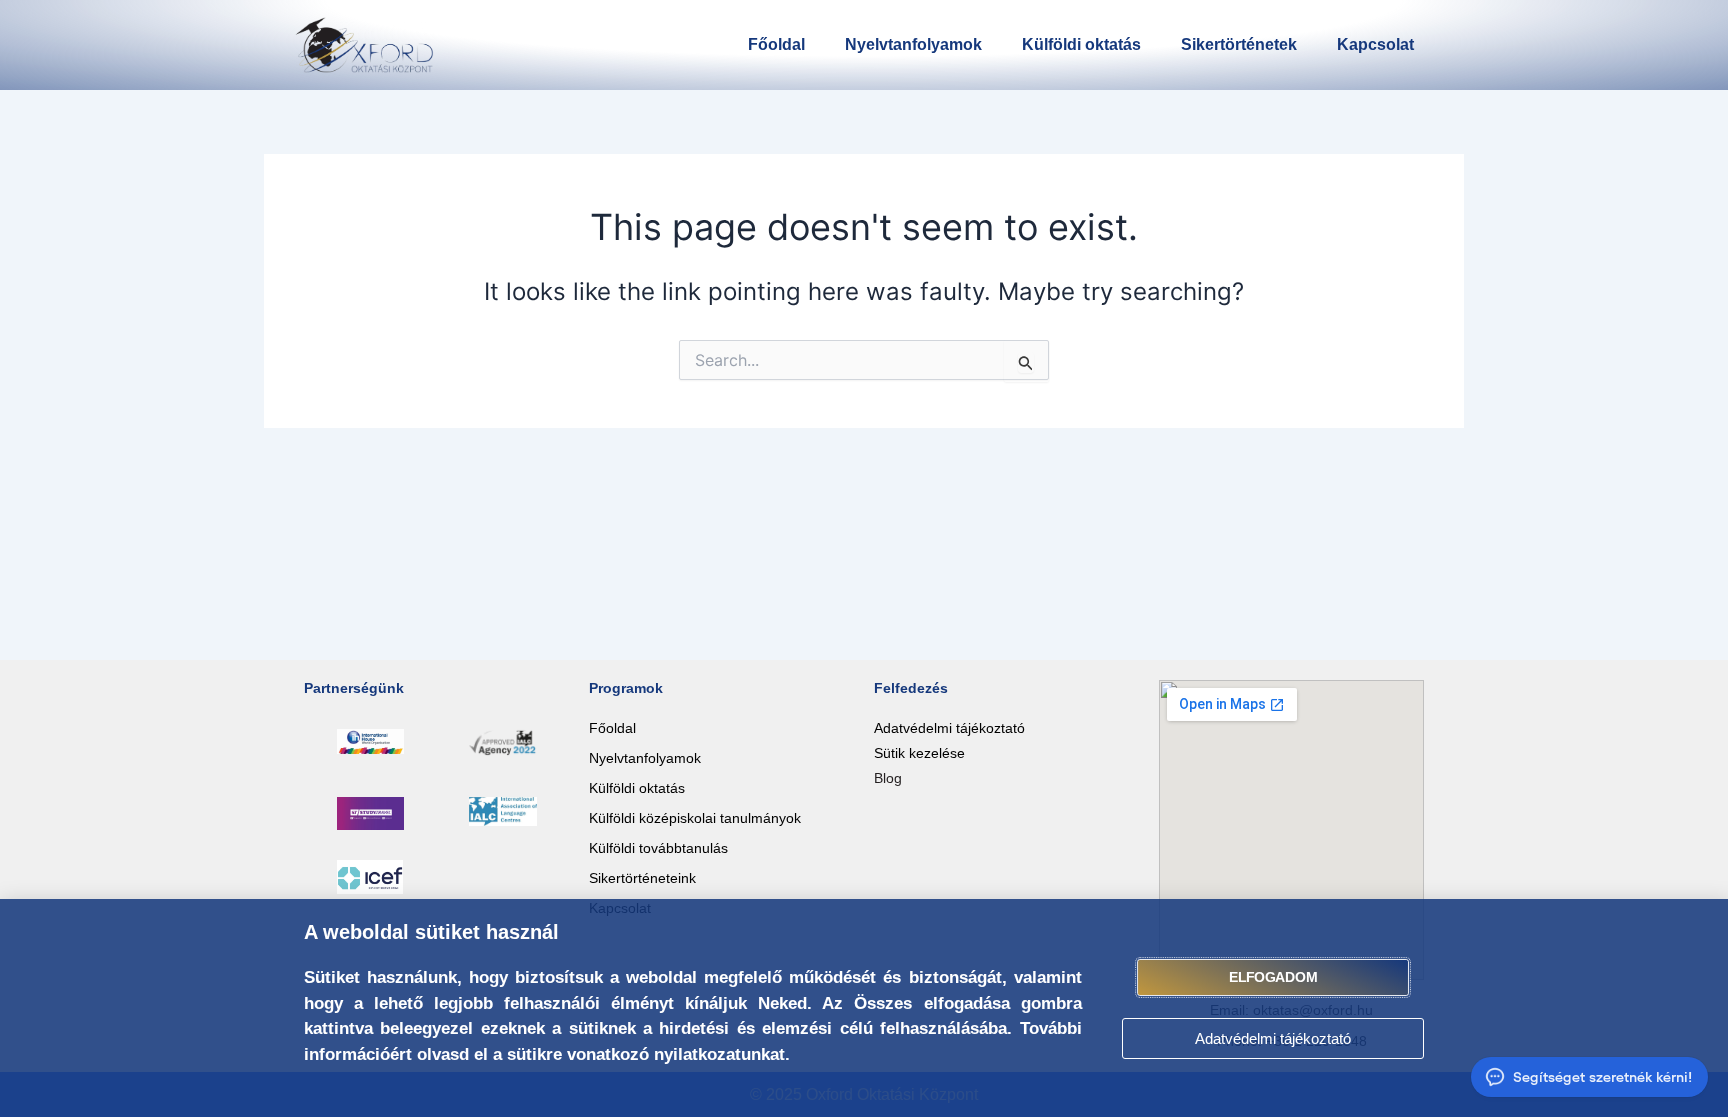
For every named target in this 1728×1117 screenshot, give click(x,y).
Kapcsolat (1375, 44)
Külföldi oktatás (1081, 44)
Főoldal (776, 44)
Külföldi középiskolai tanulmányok (695, 818)
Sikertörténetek (1239, 44)
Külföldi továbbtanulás (658, 848)
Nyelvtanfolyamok (913, 44)
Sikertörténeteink (642, 878)
